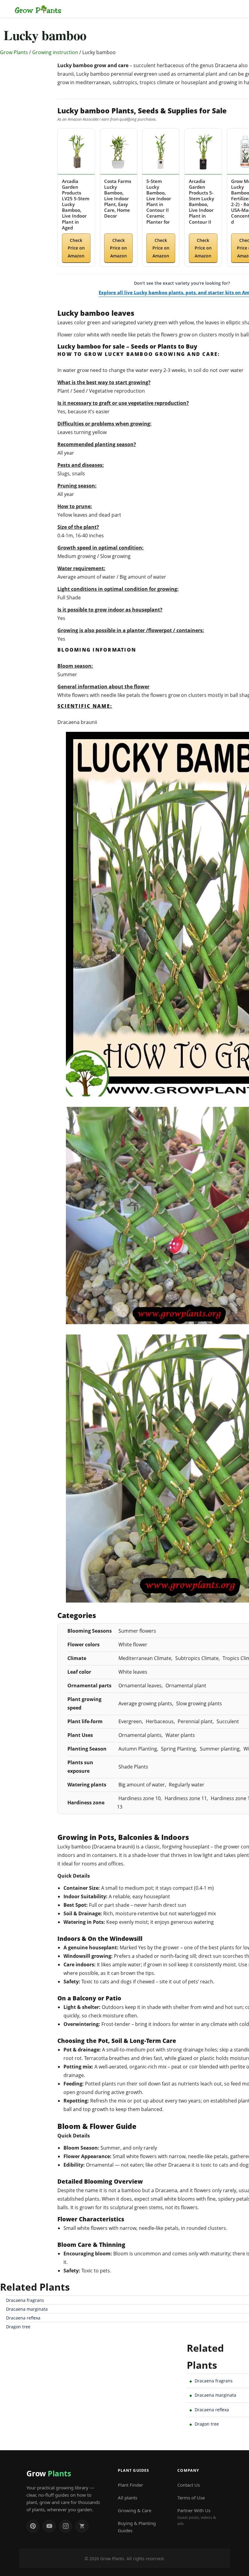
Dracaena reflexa (23, 2318)
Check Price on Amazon (76, 248)
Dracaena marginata (27, 2309)
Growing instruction (55, 52)
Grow (49, 2473)
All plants (128, 2498)
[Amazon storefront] (82, 2526)
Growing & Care (135, 2510)
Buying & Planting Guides (137, 2527)
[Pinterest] (33, 2526)
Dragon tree (18, 2327)
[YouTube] (49, 2526)
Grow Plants (14, 52)
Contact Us (189, 2485)
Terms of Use (191, 2498)
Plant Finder (130, 2485)
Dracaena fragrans (25, 2300)
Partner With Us (197, 2517)
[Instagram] (66, 2526)
